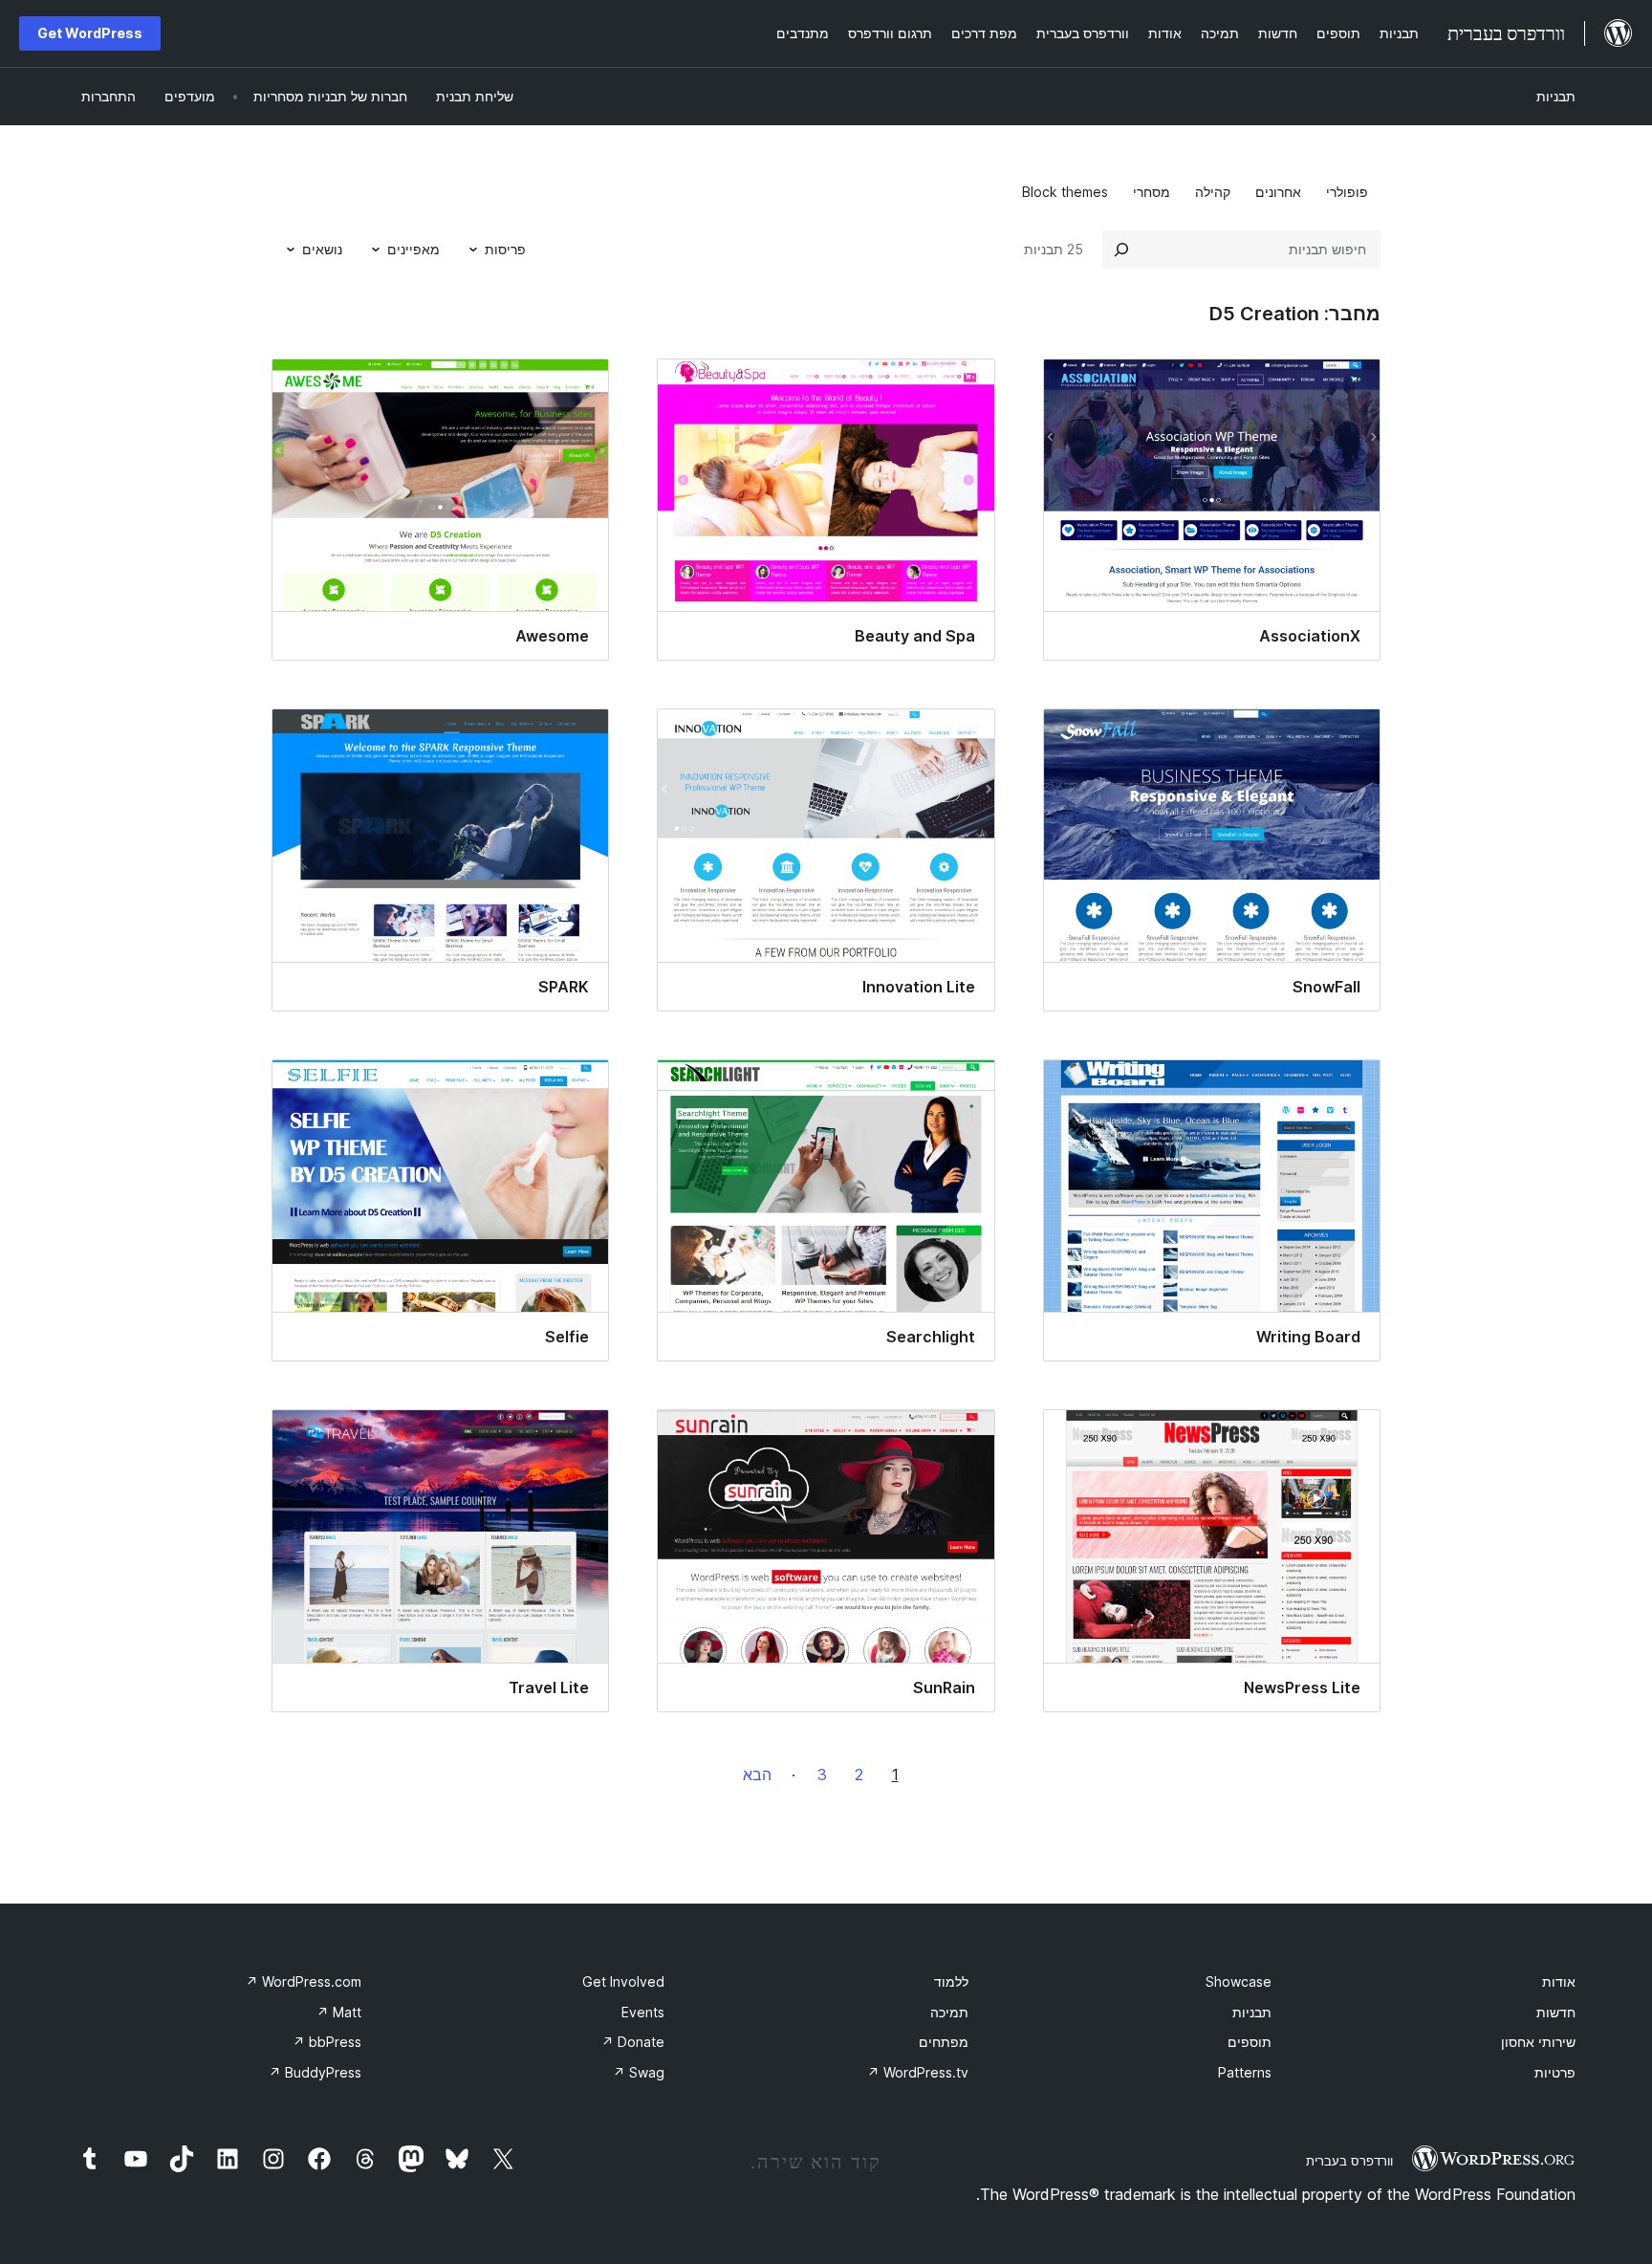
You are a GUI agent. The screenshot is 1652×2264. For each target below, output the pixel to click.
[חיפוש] (1121, 250)
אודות (1559, 1981)
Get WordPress (90, 33)
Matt (339, 2012)
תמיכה (949, 2012)
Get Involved (623, 1981)
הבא (757, 1774)
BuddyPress (315, 2072)
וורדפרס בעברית (1349, 2161)
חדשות (1556, 2012)
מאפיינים (413, 249)
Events (643, 2012)
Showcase (1239, 1981)
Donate (633, 2042)
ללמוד (951, 1981)
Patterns (1245, 2072)
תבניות (1556, 96)
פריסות (505, 249)
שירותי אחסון (1538, 2042)
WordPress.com (304, 1981)
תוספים (1250, 2042)
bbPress (327, 2042)
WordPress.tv (918, 2072)
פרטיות (1555, 2072)
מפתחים (944, 2042)
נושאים (322, 249)
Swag (639, 2072)
